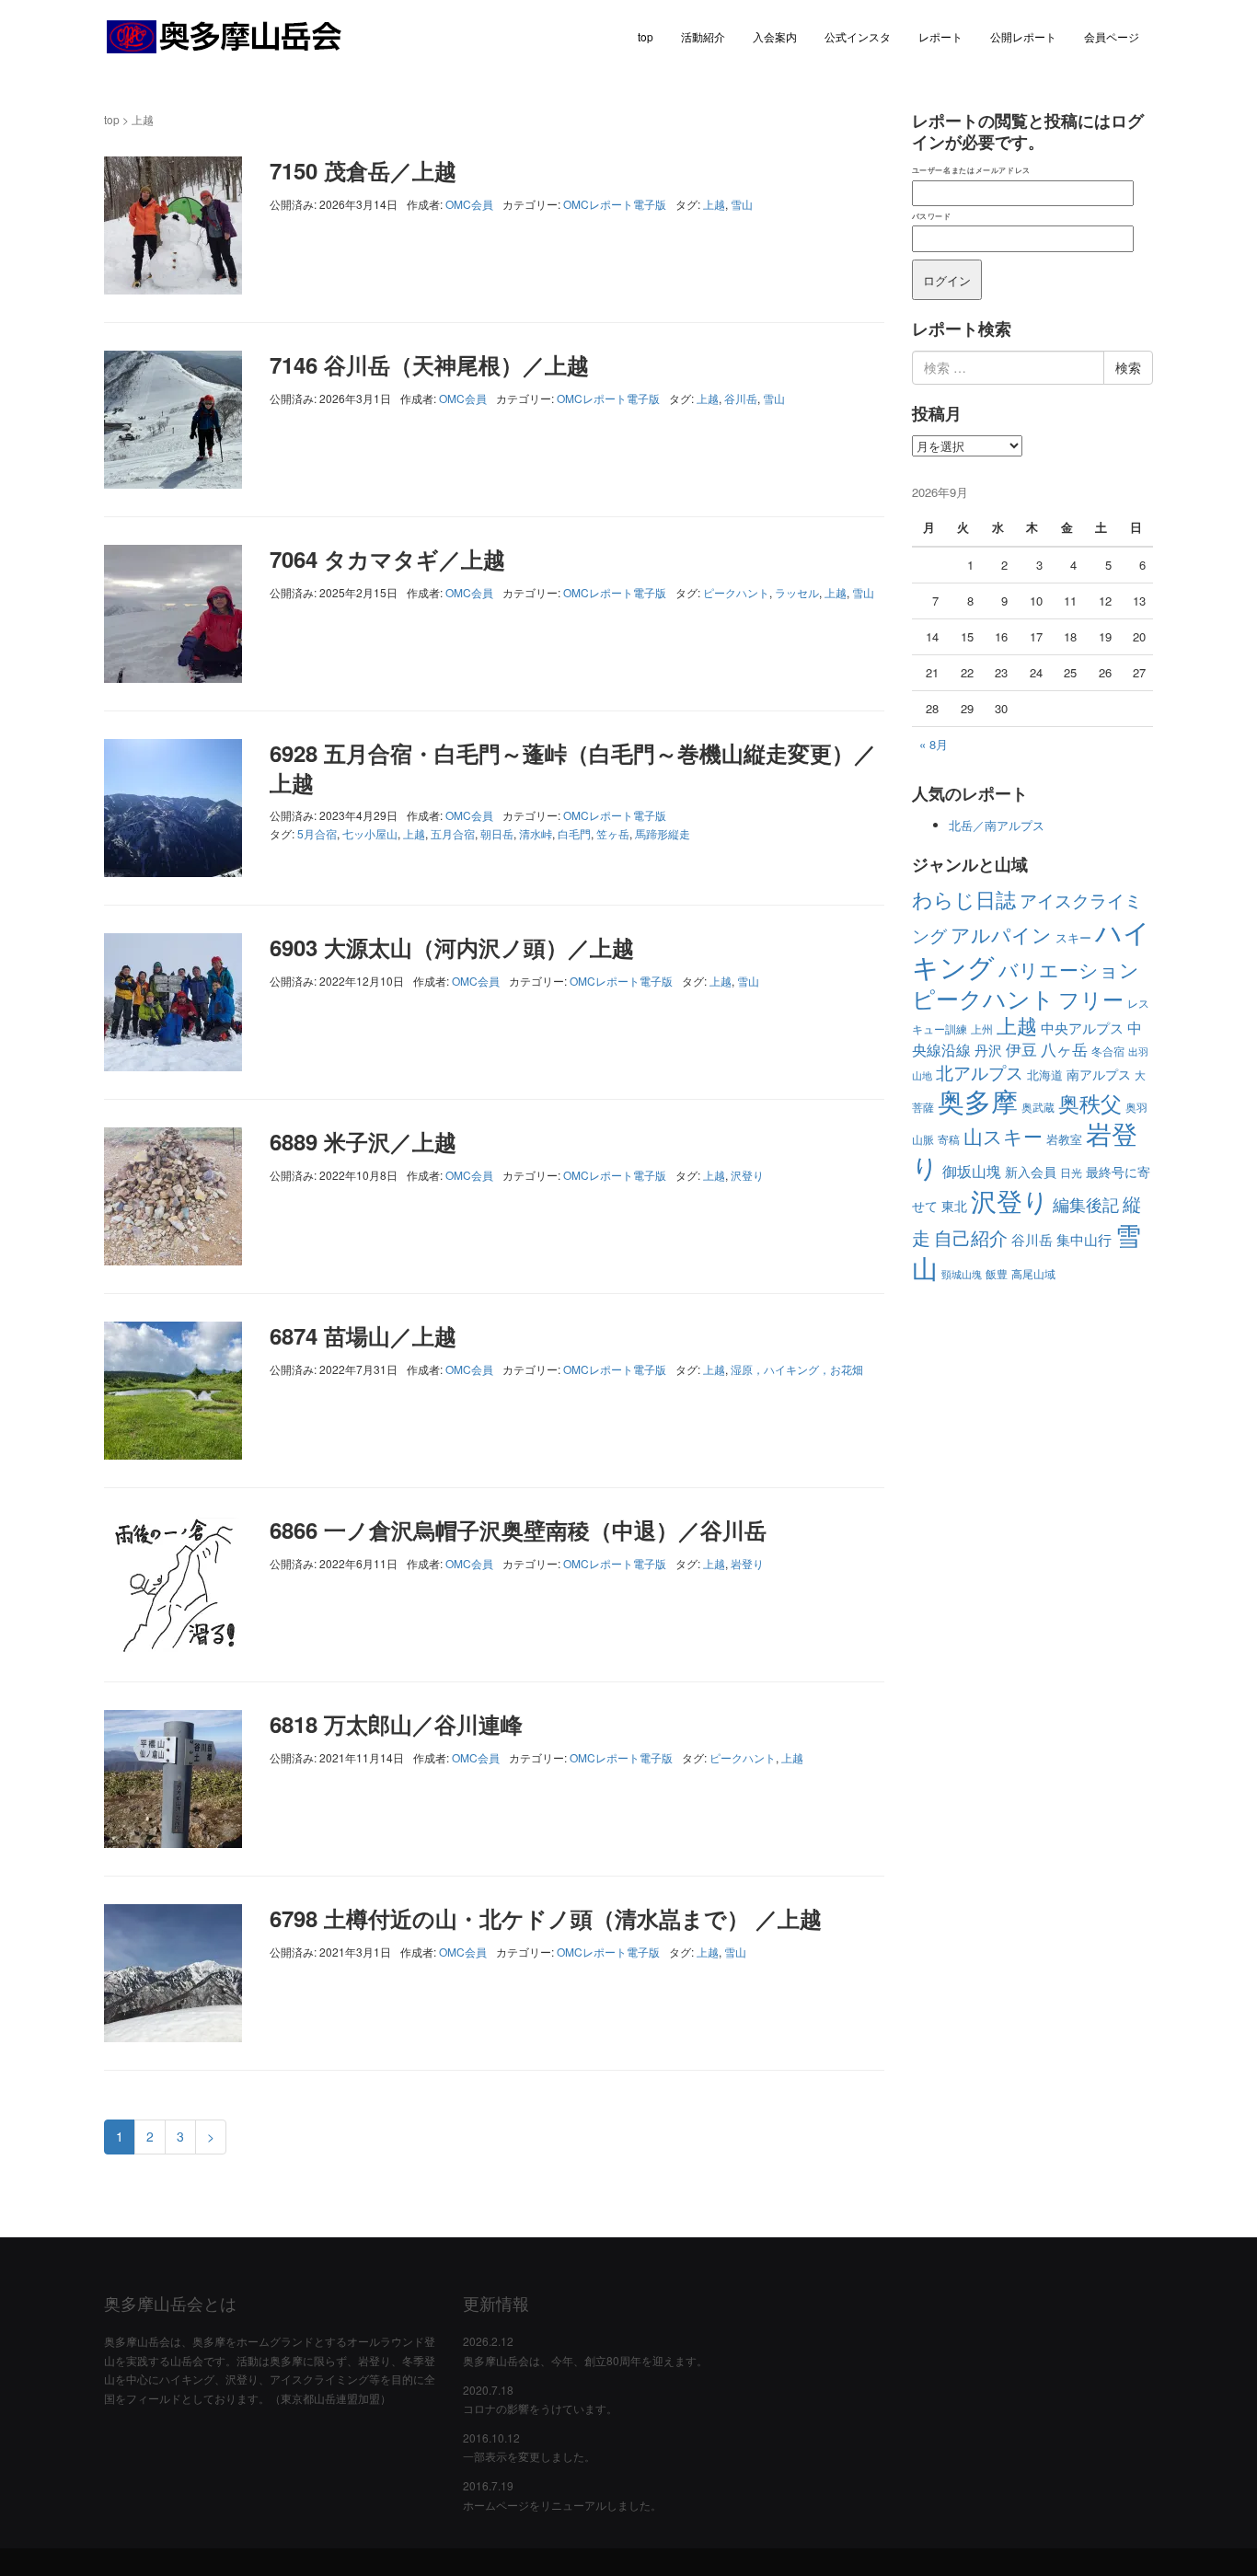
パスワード (932, 216)
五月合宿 (453, 833)
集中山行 (1084, 1239)
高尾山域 (1033, 1273)
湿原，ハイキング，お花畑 (797, 1369)
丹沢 (988, 1050)
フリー (1091, 999)
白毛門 (574, 833)
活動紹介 (703, 36)
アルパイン (1001, 934)
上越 (714, 204)
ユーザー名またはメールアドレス (971, 170)
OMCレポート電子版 (615, 204)
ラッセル (797, 592)
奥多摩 (978, 1100)
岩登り (747, 1563)
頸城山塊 (962, 1274)
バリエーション (1069, 969)
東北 (954, 1206)
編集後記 (1086, 1204)
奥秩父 (1090, 1103)
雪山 (742, 204)
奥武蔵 (1038, 1107)
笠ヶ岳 (613, 833)
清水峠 (536, 833)
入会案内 (775, 36)
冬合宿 (1108, 1051)
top (646, 36)
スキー (1073, 937)
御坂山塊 (972, 1171)
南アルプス (1099, 1074)
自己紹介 (971, 1237)
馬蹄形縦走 (663, 833)
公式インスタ (858, 36)
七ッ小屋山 (370, 833)
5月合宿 (317, 833)
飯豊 (997, 1273)
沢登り (747, 1175)
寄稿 (949, 1139)
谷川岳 (741, 398)
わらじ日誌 (964, 899)
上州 (982, 1028)
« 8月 (934, 744)
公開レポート (1023, 36)
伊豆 (1021, 1049)
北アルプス (980, 1072)
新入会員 (1031, 1172)
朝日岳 (497, 833)
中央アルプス (1082, 1028)
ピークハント (736, 592)
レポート (940, 36)
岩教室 (1064, 1139)
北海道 (1045, 1074)
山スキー (1003, 1136)
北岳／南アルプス (997, 825)
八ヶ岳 (1064, 1049)
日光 (1071, 1172)
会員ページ (1112, 36)
